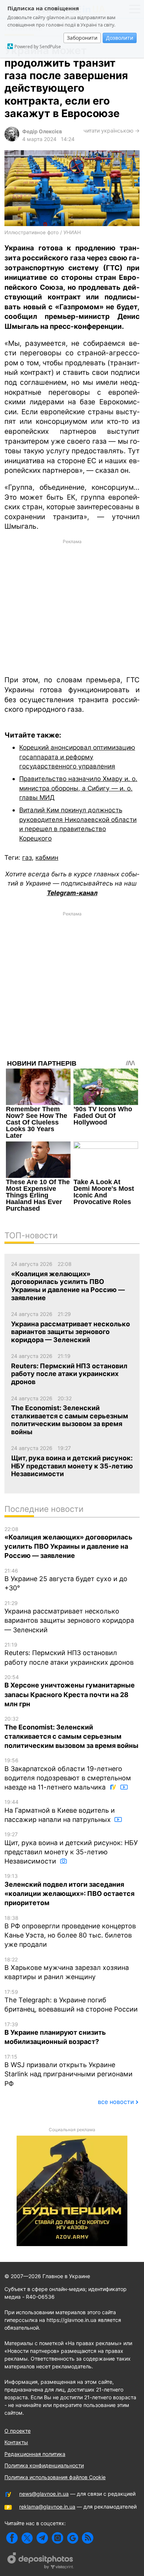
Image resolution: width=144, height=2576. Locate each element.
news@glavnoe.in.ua (44, 2494)
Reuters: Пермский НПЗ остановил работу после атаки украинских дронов (69, 1654)
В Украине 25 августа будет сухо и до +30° (66, 1580)
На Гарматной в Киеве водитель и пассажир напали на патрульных (60, 1811)
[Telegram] (42, 2538)
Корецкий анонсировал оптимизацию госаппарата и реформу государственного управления (77, 757)
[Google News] (73, 2538)
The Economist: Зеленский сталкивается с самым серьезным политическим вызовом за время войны (71, 1732)
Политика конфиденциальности (44, 2465)
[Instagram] (57, 2538)
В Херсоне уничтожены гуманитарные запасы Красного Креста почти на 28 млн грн (70, 1691)
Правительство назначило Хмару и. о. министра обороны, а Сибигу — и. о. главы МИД (78, 788)
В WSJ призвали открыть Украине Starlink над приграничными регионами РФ (68, 2070)
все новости (116, 2102)
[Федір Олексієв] (12, 139)
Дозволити (120, 38)
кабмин (47, 857)
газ (27, 857)
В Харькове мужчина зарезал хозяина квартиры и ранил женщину (67, 1969)
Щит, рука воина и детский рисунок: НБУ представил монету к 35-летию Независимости (71, 1848)
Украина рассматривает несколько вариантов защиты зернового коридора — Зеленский (69, 1617)
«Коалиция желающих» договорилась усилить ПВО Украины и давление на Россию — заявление (68, 1543)
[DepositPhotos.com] (41, 2562)
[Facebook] (12, 2538)
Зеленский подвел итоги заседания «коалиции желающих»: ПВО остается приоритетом (69, 1890)
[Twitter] (27, 2538)
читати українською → (112, 131)
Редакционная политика (35, 2454)
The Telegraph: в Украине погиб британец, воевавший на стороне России (71, 2001)
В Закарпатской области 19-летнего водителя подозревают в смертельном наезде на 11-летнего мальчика (68, 1774)
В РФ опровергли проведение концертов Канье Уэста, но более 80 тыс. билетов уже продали (70, 1932)
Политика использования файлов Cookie (55, 2477)
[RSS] (88, 2538)
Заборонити (82, 38)
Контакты (16, 2442)
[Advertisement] (72, 607)
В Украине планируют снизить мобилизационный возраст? (55, 2033)
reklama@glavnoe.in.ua (47, 2507)
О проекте (18, 2431)
